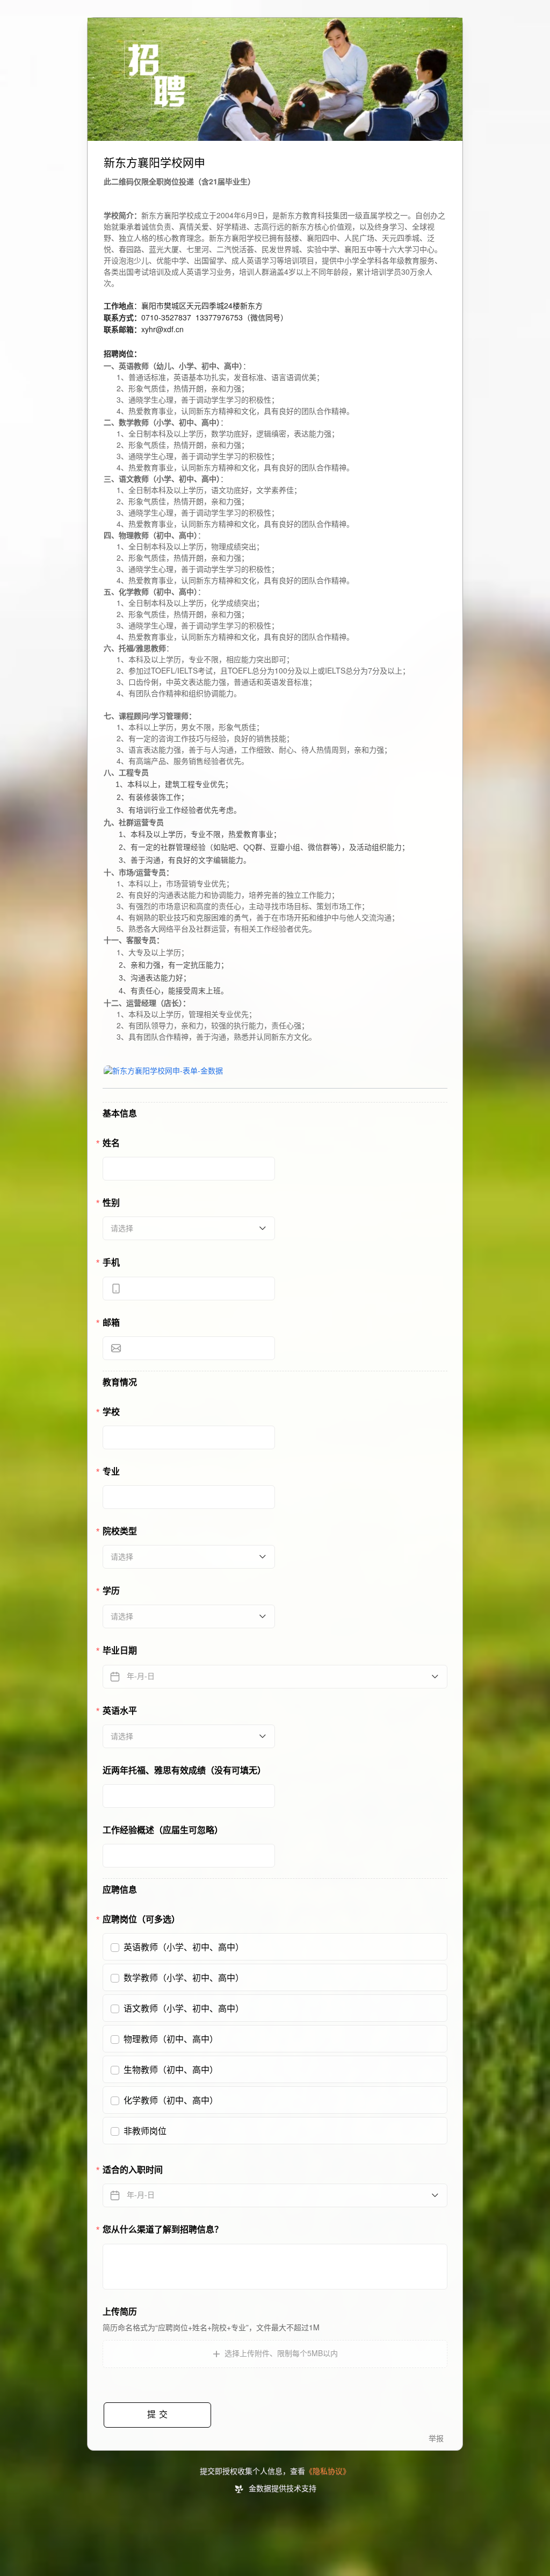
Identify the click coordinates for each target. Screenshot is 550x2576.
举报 (436, 2439)
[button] (275, 2354)
